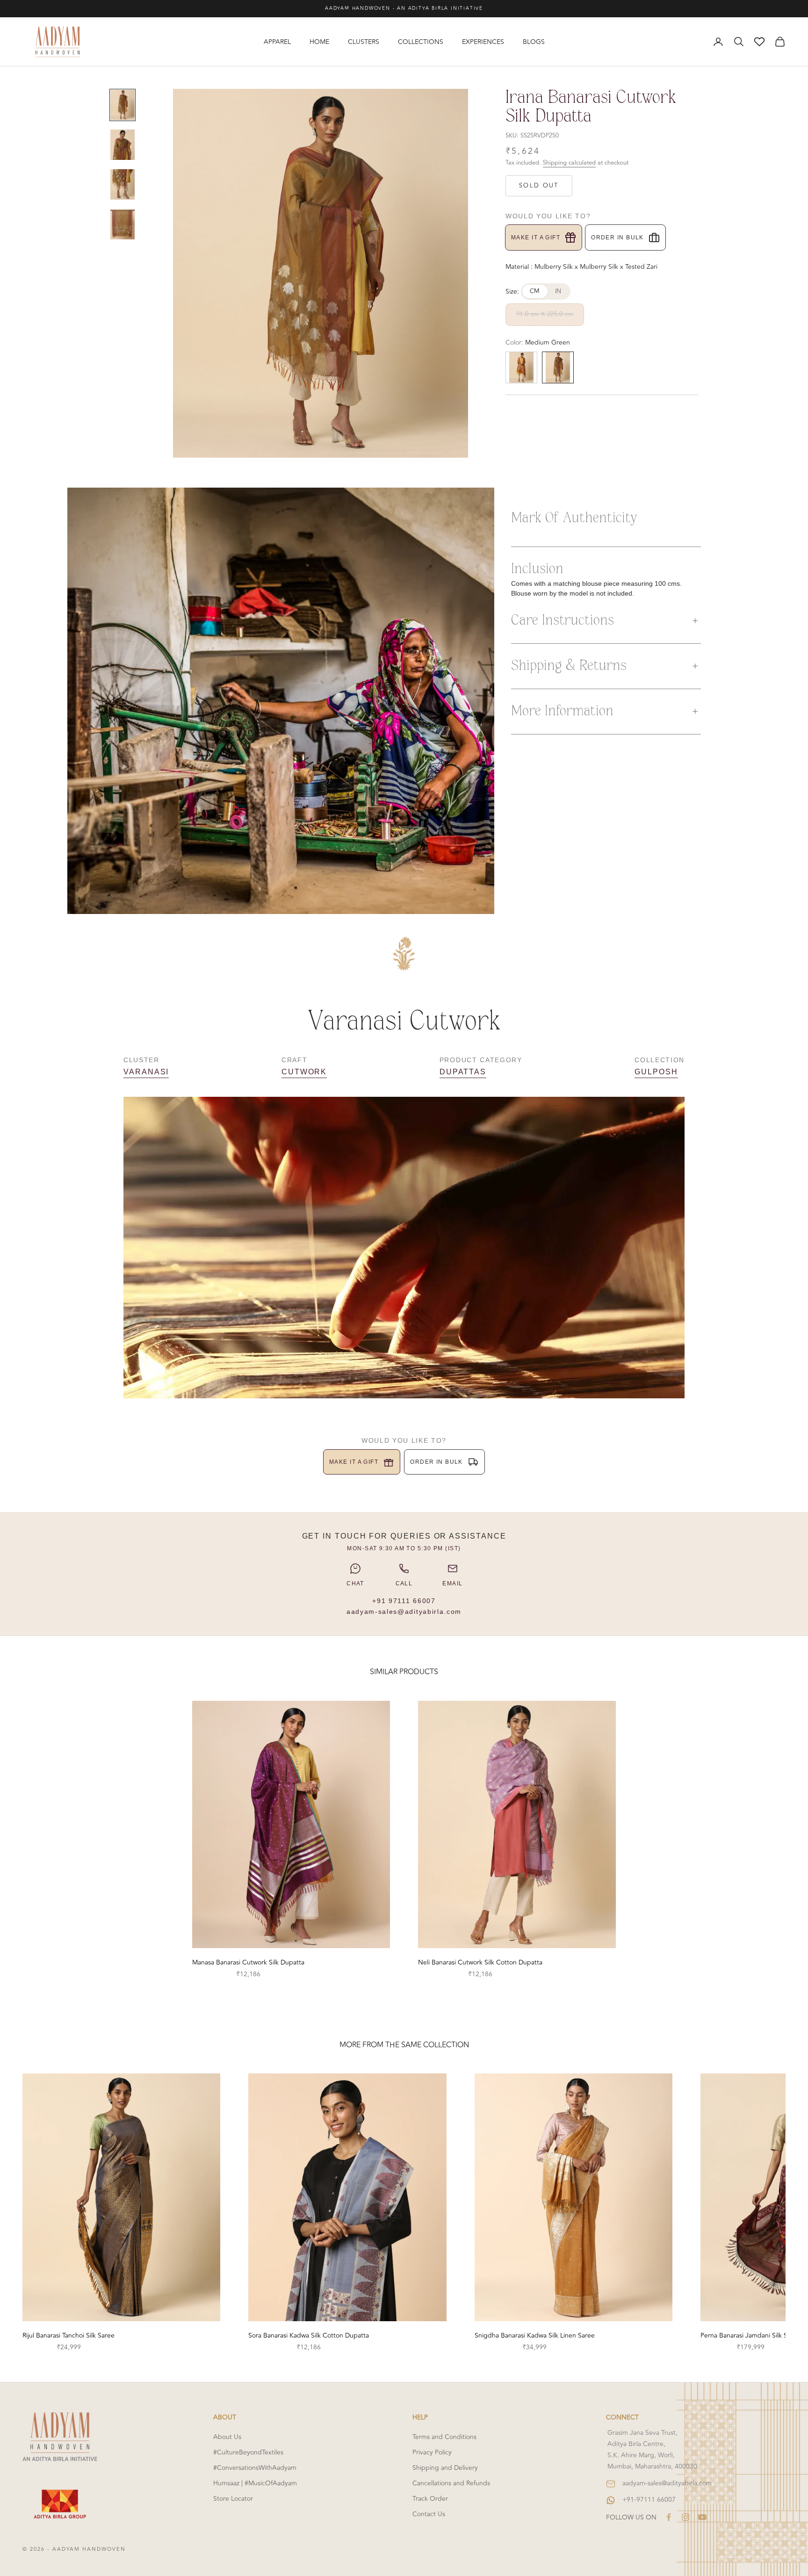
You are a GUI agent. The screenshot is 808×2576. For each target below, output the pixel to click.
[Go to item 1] (123, 105)
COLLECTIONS (421, 42)
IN (558, 291)
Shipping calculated (569, 163)
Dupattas (463, 1072)
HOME (319, 42)
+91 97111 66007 (404, 1601)
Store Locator (233, 2499)
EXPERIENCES (483, 42)
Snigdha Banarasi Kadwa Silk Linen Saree (535, 2335)
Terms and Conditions (444, 2437)
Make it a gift (536, 237)
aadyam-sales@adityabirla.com (404, 1612)
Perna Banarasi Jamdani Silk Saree (750, 2335)
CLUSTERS (364, 42)
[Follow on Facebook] (669, 2517)
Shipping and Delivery (445, 2468)
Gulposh (656, 1072)
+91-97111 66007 (649, 2500)
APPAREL (277, 42)
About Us (227, 2437)
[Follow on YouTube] (702, 2517)
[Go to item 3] (123, 184)
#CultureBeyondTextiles (248, 2452)
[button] (606, 621)
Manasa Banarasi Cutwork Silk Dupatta (248, 1962)
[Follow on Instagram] (685, 2517)
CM (535, 291)
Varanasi (146, 1072)
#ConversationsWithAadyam (255, 2468)
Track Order (430, 2499)
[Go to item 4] (123, 224)
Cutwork (304, 1072)
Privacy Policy (432, 2452)
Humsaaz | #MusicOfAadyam (255, 2483)
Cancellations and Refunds (451, 2483)
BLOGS (534, 42)
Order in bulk (617, 237)
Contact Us (429, 2514)
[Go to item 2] (123, 145)
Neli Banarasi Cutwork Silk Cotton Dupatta (480, 1962)
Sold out (539, 186)
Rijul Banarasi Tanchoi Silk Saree (69, 2335)
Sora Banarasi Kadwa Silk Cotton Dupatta (309, 2335)
